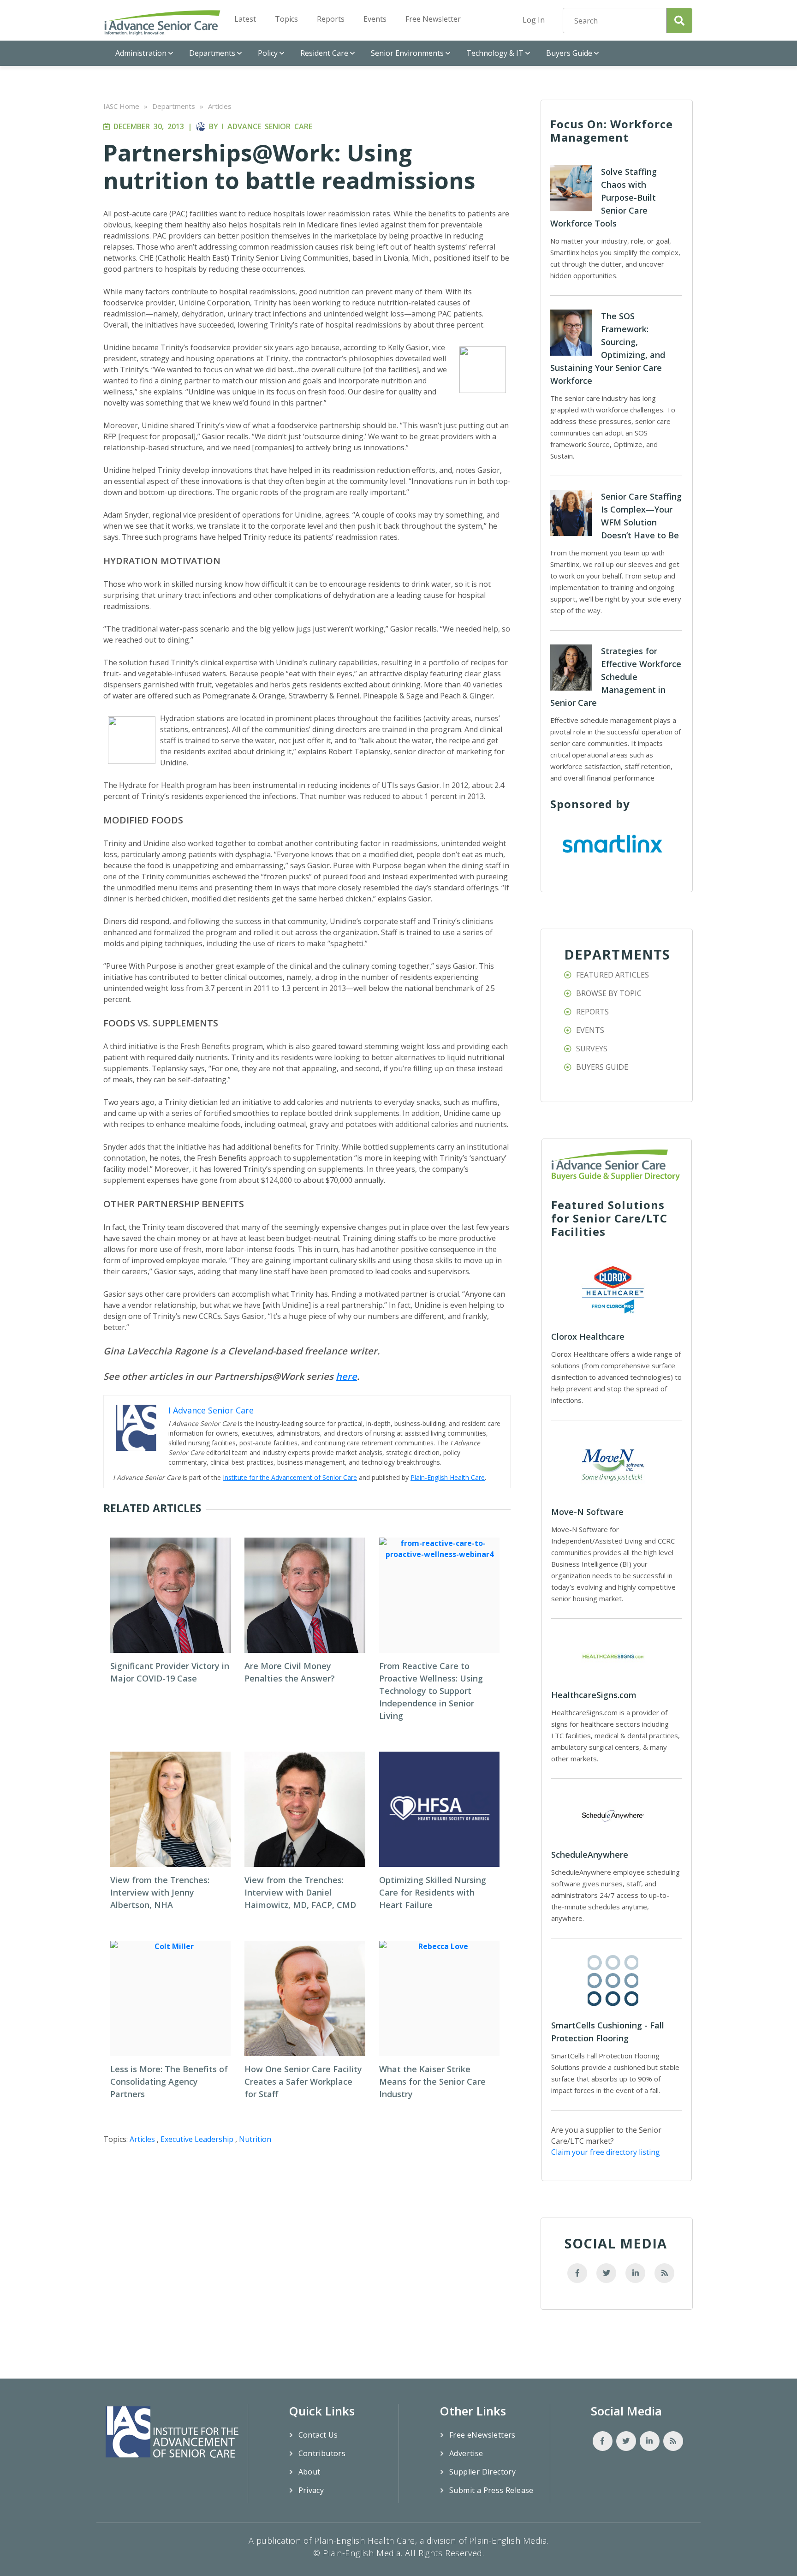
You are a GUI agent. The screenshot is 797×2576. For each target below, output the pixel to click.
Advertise (466, 2453)
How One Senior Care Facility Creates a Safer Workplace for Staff (303, 2081)
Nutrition (255, 2139)
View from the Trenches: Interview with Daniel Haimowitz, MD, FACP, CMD (300, 1892)
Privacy (311, 2490)
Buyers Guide (569, 53)
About (309, 2472)
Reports (331, 19)
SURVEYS (592, 1049)
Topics (286, 19)
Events (375, 19)
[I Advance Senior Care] (162, 22)
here (346, 1376)
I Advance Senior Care (267, 126)
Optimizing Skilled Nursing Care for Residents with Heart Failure (433, 1892)
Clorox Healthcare (588, 1336)
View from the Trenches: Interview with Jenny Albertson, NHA (160, 1892)
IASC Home (121, 106)
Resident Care (324, 53)
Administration (141, 53)
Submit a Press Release (491, 2490)
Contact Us (318, 2435)
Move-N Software (587, 1512)
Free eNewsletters (482, 2435)
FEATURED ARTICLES (613, 975)
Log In (534, 20)
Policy (268, 53)
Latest (245, 19)
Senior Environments (407, 53)
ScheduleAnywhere (590, 1854)
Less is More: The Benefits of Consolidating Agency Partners (169, 2081)
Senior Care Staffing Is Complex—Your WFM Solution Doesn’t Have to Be (641, 516)
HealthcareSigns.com (594, 1695)
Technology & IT (495, 53)
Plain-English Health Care (448, 1477)
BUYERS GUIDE (602, 1067)
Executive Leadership (197, 2139)
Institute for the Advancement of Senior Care (290, 1477)
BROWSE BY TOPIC (609, 993)
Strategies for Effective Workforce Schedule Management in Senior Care (616, 677)
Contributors (322, 2453)
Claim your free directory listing (606, 2152)
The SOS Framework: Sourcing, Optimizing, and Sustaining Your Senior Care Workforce (608, 348)
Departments (212, 53)
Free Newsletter (433, 19)
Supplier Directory (482, 2472)
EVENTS (590, 1030)
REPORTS (592, 1012)
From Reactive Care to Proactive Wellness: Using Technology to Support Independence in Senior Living (431, 1691)
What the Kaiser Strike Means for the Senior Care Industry (432, 2081)
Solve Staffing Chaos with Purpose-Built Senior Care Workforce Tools (604, 197)
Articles (220, 106)
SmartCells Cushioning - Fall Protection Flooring (608, 2032)
